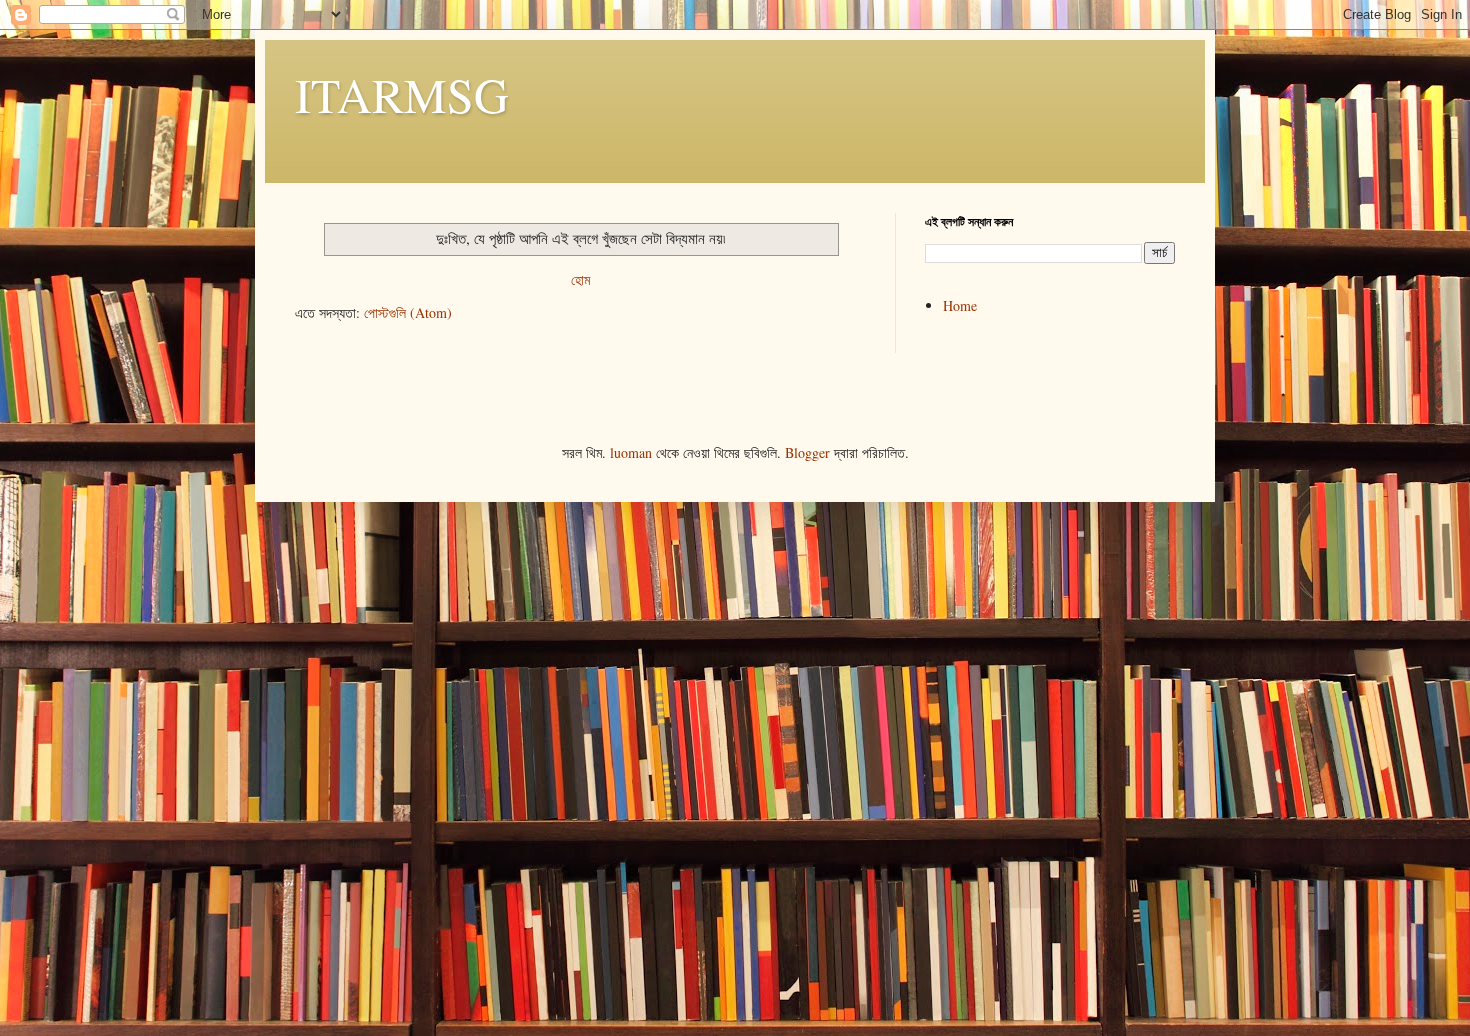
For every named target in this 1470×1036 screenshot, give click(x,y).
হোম (580, 279)
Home (960, 305)
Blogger (807, 452)
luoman (631, 452)
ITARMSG (402, 94)
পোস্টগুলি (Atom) (408, 312)
